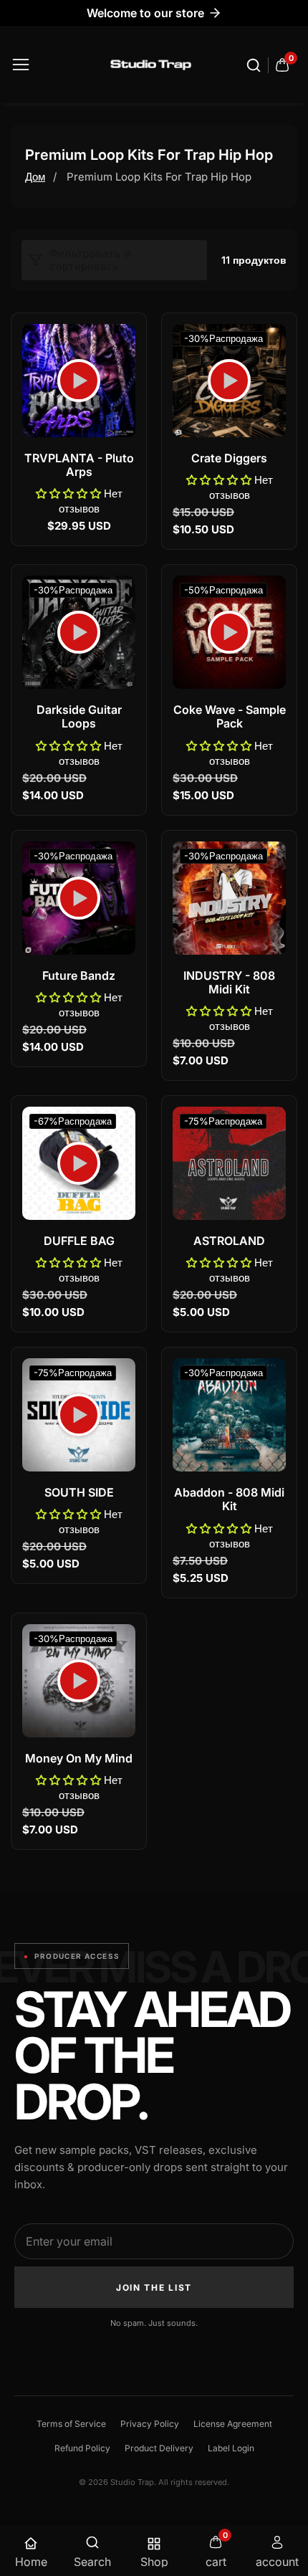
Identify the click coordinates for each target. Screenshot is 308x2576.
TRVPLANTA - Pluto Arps (79, 465)
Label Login (231, 2448)
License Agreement (233, 2424)
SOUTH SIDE (79, 1493)
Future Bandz (79, 976)
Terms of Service (71, 2424)
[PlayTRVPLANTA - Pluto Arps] (79, 381)
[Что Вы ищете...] (256, 65)
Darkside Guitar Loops (79, 717)
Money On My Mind (79, 1759)
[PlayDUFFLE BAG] (79, 1163)
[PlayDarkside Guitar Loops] (79, 632)
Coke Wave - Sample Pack (230, 717)
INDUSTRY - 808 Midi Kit (229, 983)
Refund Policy (82, 2448)
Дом (35, 177)
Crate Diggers (229, 458)
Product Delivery (159, 2448)
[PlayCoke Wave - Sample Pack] (229, 632)
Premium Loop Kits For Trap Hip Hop (159, 177)
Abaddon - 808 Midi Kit (229, 1499)
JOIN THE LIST (154, 2288)
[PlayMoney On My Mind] (79, 1681)
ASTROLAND (229, 1241)
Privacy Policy (150, 2424)
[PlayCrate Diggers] (229, 381)
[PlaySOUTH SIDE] (79, 1415)
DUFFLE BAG (79, 1241)
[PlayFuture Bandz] (79, 898)
